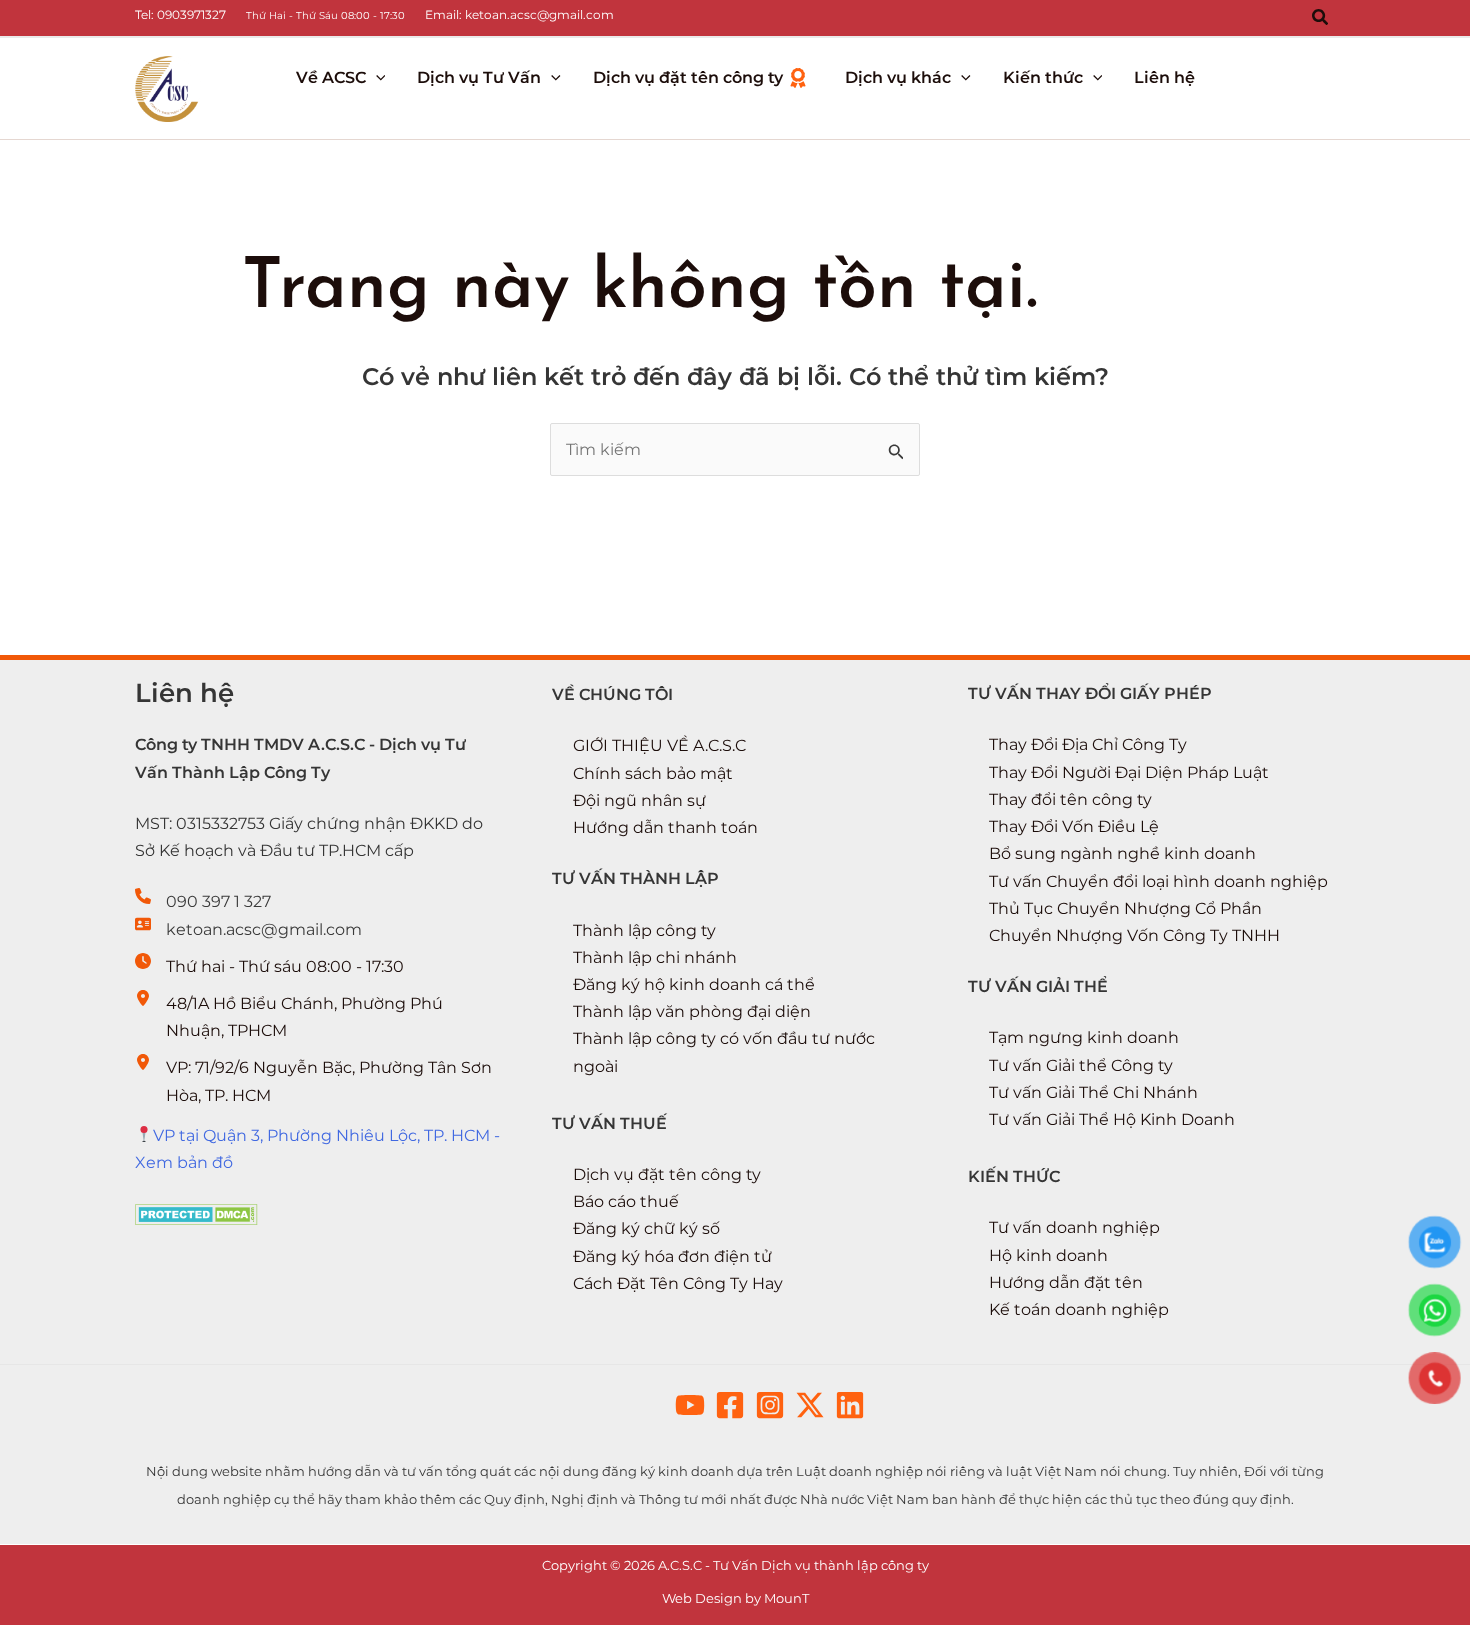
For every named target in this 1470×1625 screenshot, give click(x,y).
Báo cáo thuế (626, 1201)
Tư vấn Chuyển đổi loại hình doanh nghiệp (1158, 881)
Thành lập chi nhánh (655, 957)
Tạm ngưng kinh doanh (1084, 1037)
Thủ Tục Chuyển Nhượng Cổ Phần (1125, 908)
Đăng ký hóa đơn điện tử (672, 1256)
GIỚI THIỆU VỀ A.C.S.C (659, 745)
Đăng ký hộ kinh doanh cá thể (694, 984)
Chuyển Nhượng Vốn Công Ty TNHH (1134, 935)
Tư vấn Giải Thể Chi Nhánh (1093, 1092)
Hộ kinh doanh (1048, 1255)
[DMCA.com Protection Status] (196, 1213)
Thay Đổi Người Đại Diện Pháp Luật (1129, 772)
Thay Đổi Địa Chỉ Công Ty (1088, 744)
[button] (1321, 18)
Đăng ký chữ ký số (646, 1228)
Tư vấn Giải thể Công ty (1081, 1065)
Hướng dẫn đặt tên (1066, 1282)
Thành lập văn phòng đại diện (692, 1011)
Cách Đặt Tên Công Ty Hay (678, 1283)
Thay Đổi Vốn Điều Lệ (1074, 826)
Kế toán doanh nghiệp (1079, 1309)
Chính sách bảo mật (653, 773)
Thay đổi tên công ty (1070, 799)
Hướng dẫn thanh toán (665, 827)
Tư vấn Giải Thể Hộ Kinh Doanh (1112, 1119)
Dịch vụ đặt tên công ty (667, 1174)
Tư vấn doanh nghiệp (1074, 1227)
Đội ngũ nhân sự (639, 800)
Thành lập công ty (644, 930)
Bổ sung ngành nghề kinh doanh (1122, 853)
